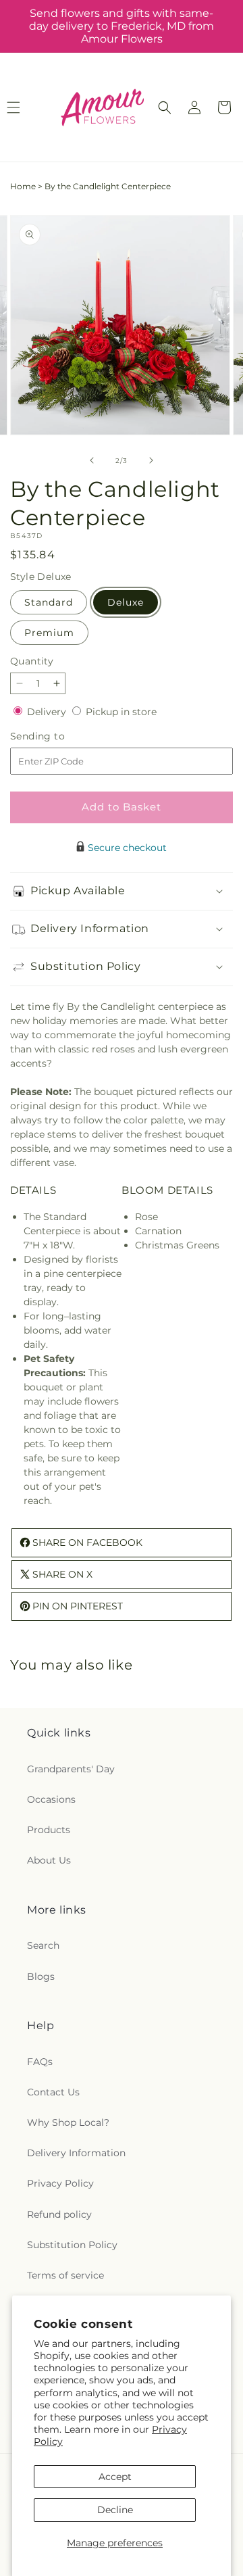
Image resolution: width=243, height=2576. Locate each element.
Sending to (58, 736)
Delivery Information (76, 2153)
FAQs (40, 2062)
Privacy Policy (60, 2183)
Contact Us (53, 2092)
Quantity (32, 661)
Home (23, 186)
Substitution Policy (72, 2245)
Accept (115, 2477)
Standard (49, 602)
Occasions (51, 1799)
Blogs (41, 1976)
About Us (49, 1860)
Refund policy (59, 2214)
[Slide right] (151, 460)
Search (43, 1945)
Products (49, 1830)
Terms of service (65, 2275)
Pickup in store (121, 712)
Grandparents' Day (71, 1769)
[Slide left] (92, 460)
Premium (49, 633)
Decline (115, 2510)
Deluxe (126, 602)
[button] (165, 107)
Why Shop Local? (68, 2122)
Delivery (48, 712)
